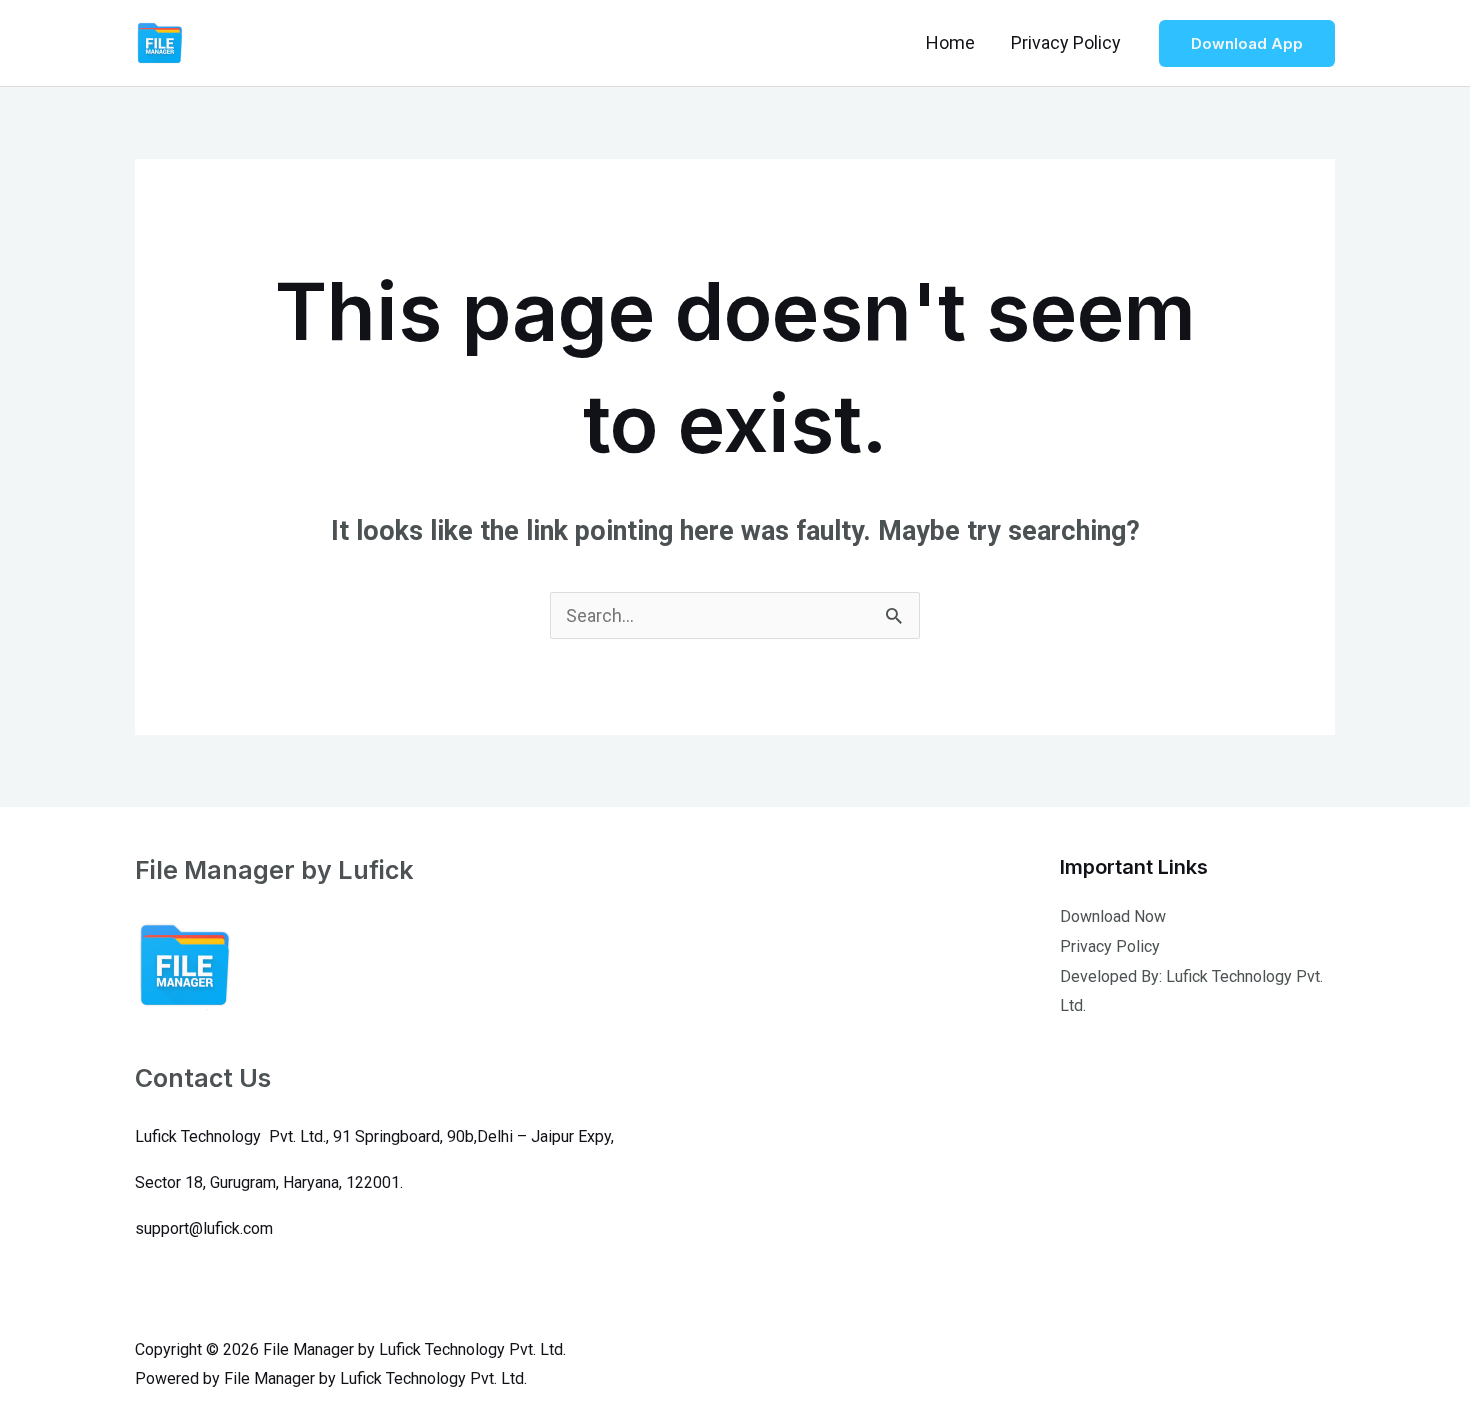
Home (950, 42)
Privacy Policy (1066, 42)
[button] (1247, 43)
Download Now (1113, 916)
